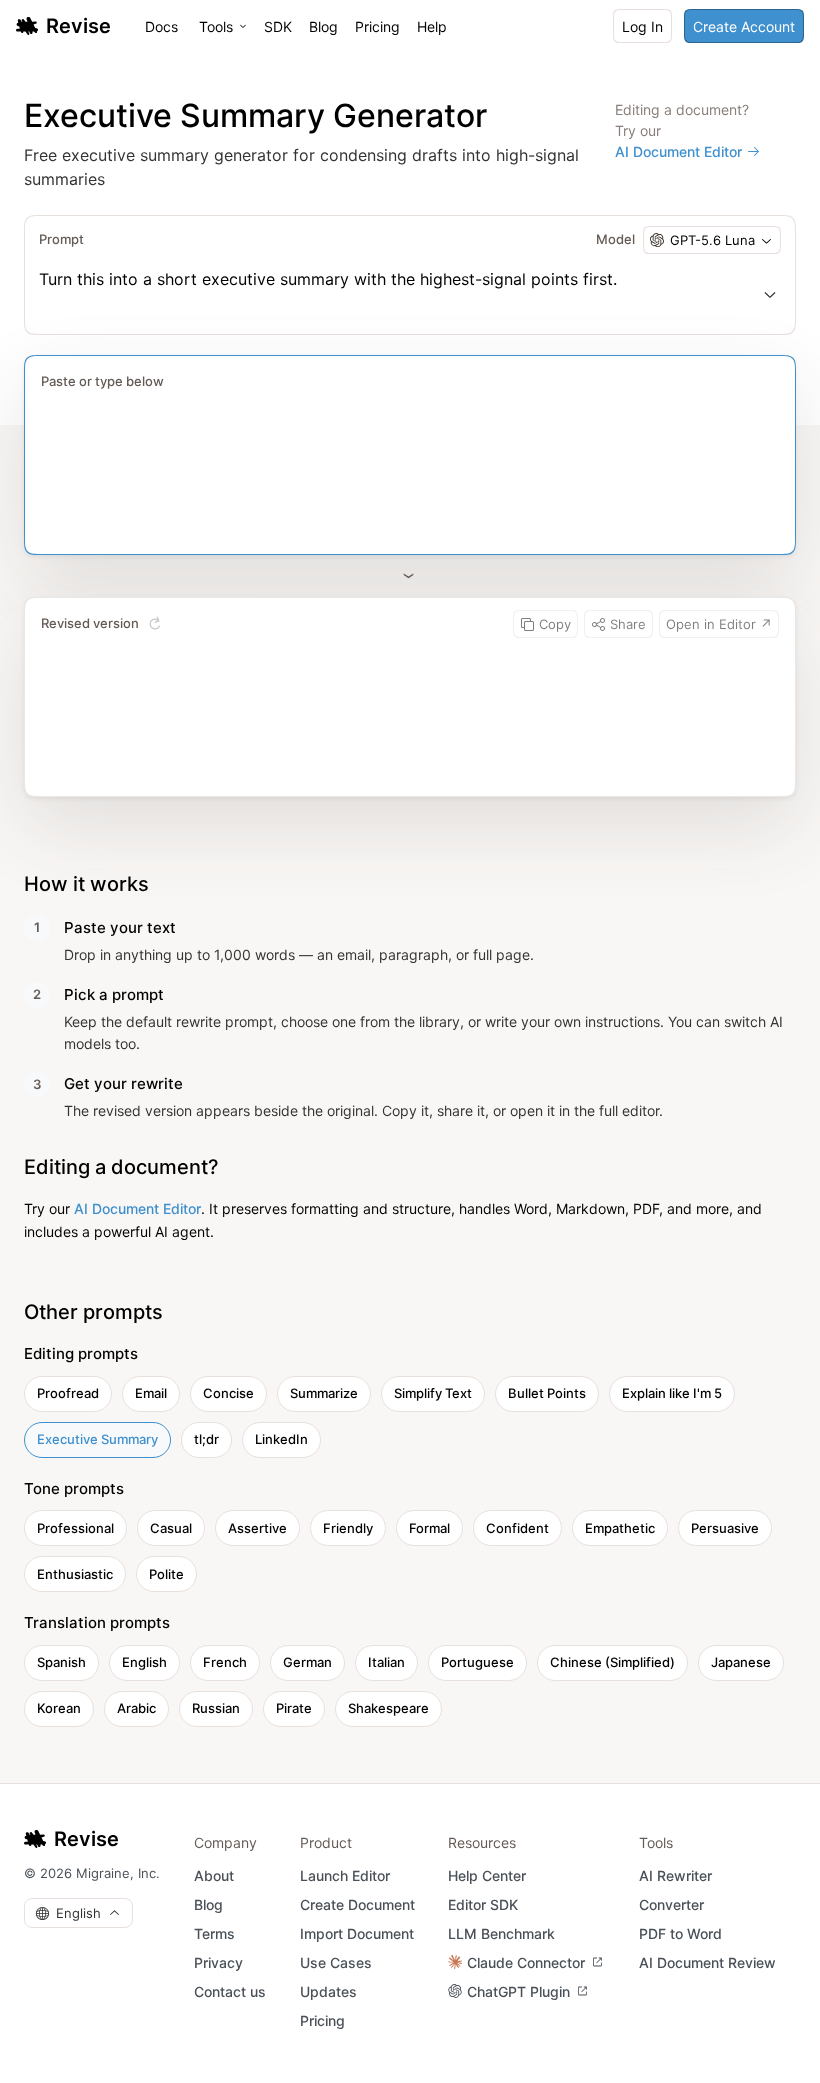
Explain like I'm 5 (672, 1393)
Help (432, 26)
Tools (216, 26)
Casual (171, 1528)
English (144, 1662)
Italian (386, 1662)
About (214, 1875)
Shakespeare (388, 1708)
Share (628, 624)
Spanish (61, 1662)
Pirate (294, 1708)
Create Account (744, 26)
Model (615, 239)
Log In (642, 26)
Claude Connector (526, 1962)
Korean (59, 1708)
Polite (166, 1574)
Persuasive (725, 1528)
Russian (216, 1708)
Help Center (487, 1875)
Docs (161, 26)
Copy (555, 624)
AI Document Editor (678, 151)
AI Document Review (707, 1962)
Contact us (230, 1991)
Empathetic (620, 1528)
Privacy (218, 1962)
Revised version (90, 623)
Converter (671, 1904)
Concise (228, 1393)
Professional (75, 1528)
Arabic (136, 1708)
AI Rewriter (675, 1875)
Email (151, 1393)
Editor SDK (483, 1904)
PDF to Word (680, 1933)
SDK (278, 26)
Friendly (348, 1528)
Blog (323, 26)
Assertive (257, 1528)
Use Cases (336, 1962)
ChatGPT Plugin (518, 1991)
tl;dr (206, 1439)
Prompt (61, 239)
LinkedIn (281, 1439)
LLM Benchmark (501, 1933)
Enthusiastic (75, 1574)
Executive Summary (97, 1439)
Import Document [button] (357, 1933)
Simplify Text (433, 1393)
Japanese (741, 1662)
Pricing (377, 26)
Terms (214, 1933)
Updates (328, 1991)
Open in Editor (719, 624)
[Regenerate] (155, 624)
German (307, 1662)
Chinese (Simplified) (612, 1662)
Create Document (357, 1904)
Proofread (68, 1393)
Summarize (324, 1393)
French (225, 1662)
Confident (517, 1528)
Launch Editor (345, 1875)
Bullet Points (547, 1393)
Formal (429, 1528)
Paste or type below (102, 381)
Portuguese (477, 1662)
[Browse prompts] (770, 294)
